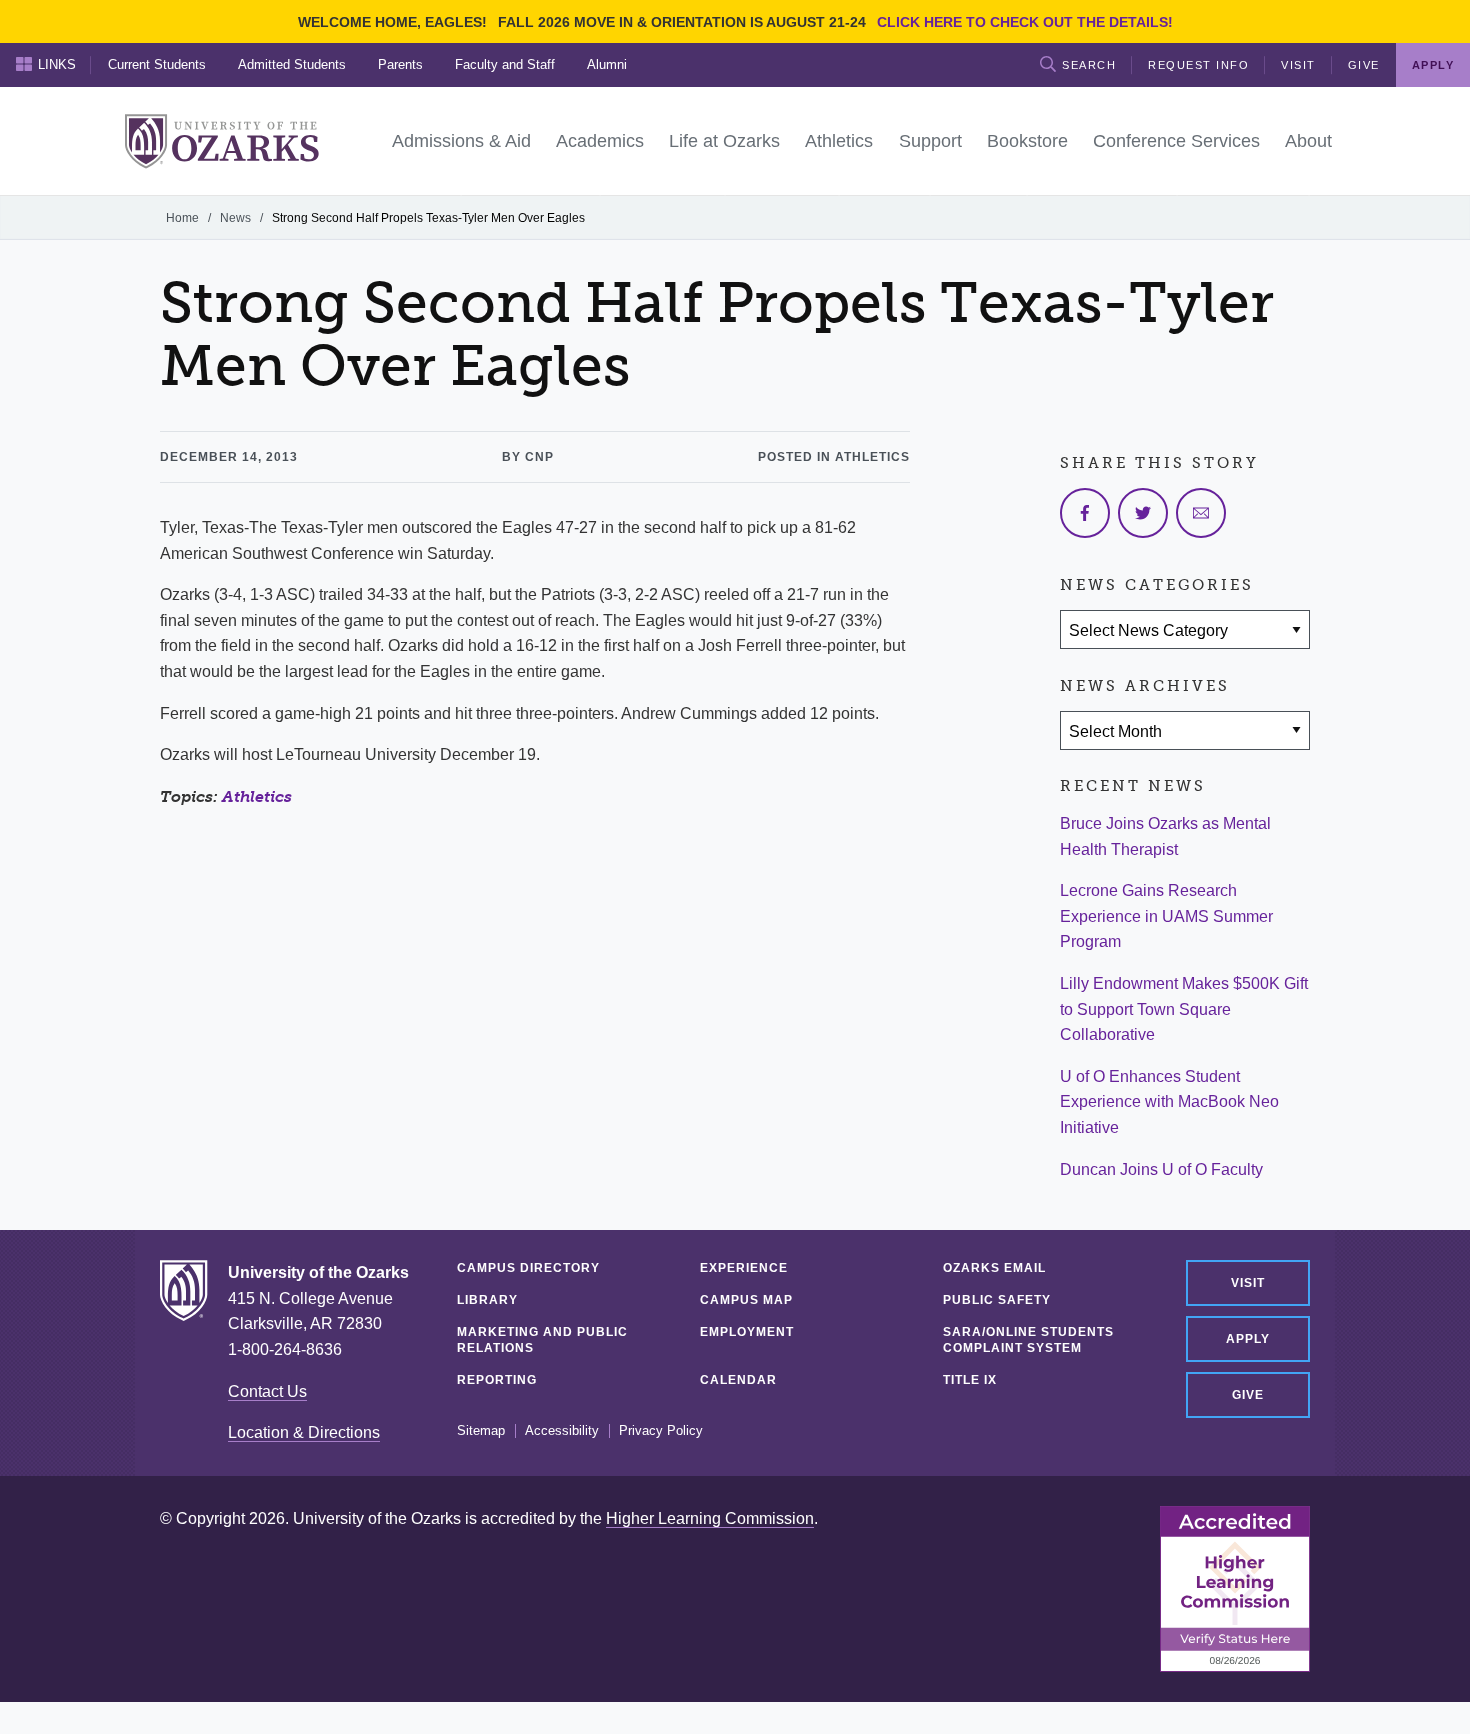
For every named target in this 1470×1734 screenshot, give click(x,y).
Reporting (497, 1380)
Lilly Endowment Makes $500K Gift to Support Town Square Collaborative (1184, 1009)
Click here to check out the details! (1025, 22)
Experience (744, 1268)
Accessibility (562, 1431)
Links (57, 64)
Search (1089, 65)
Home (182, 218)
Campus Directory (528, 1268)
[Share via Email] (1201, 513)
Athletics (257, 796)
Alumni (607, 64)
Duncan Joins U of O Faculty (1161, 1169)
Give (1364, 65)
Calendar (738, 1380)
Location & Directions (304, 1432)
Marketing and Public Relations (542, 1340)
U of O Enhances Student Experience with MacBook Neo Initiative (1169, 1102)
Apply (1248, 1339)
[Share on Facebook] (1085, 513)
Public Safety (997, 1300)
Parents (400, 64)
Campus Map (746, 1300)
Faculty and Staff (505, 64)
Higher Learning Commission (710, 1518)
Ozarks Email (994, 1268)
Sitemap (481, 1431)
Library (487, 1300)
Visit (1298, 65)
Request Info (1198, 65)
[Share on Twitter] (1143, 513)
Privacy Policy (661, 1431)
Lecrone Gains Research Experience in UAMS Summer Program (1166, 916)
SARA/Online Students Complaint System (1028, 1340)
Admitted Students (292, 64)
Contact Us (267, 1391)
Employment (747, 1332)
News (235, 218)
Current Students (157, 64)
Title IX (970, 1380)
